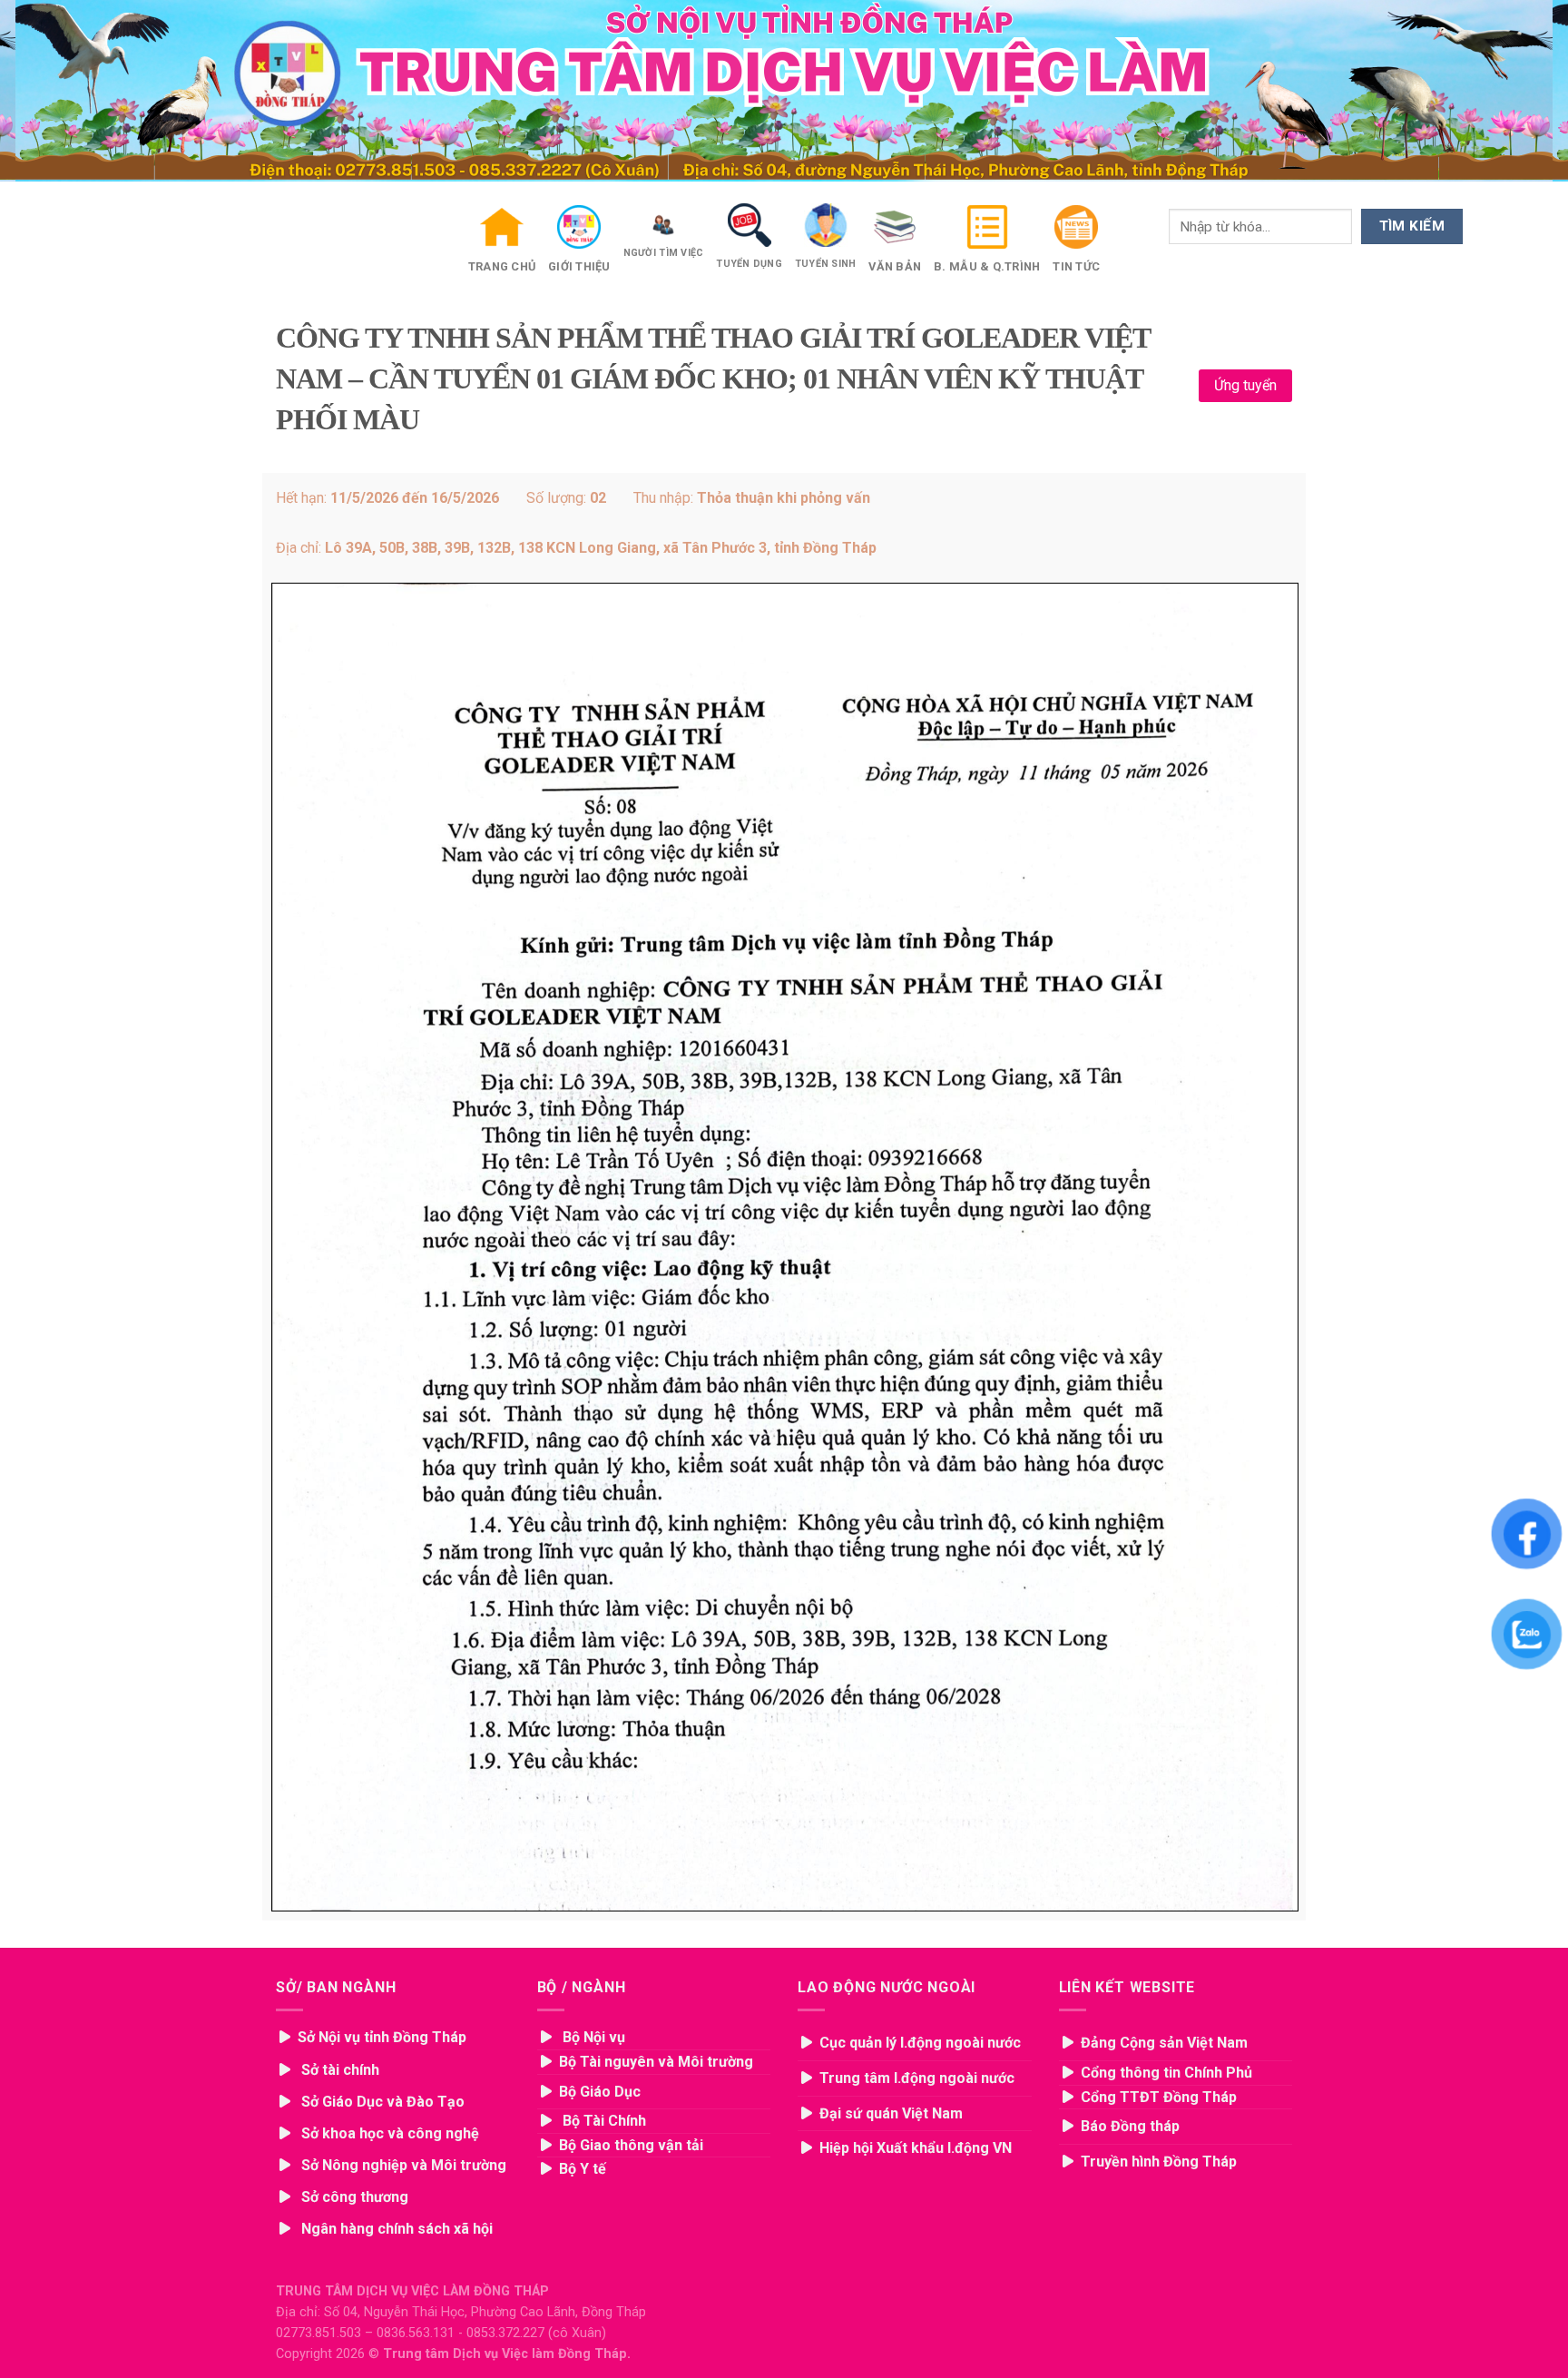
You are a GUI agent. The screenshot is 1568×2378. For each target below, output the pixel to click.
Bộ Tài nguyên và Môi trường (656, 2062)
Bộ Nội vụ (594, 2037)
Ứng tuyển (1245, 385)
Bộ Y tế (584, 2169)
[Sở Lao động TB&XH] (287, 2102)
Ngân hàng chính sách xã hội (397, 2229)
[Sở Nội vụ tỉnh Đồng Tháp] (287, 2070)
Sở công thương (355, 2197)
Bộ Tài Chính (604, 2121)
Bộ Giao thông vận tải (631, 2145)
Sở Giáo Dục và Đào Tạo (383, 2102)
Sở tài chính (340, 2070)
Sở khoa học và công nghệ (390, 2133)
